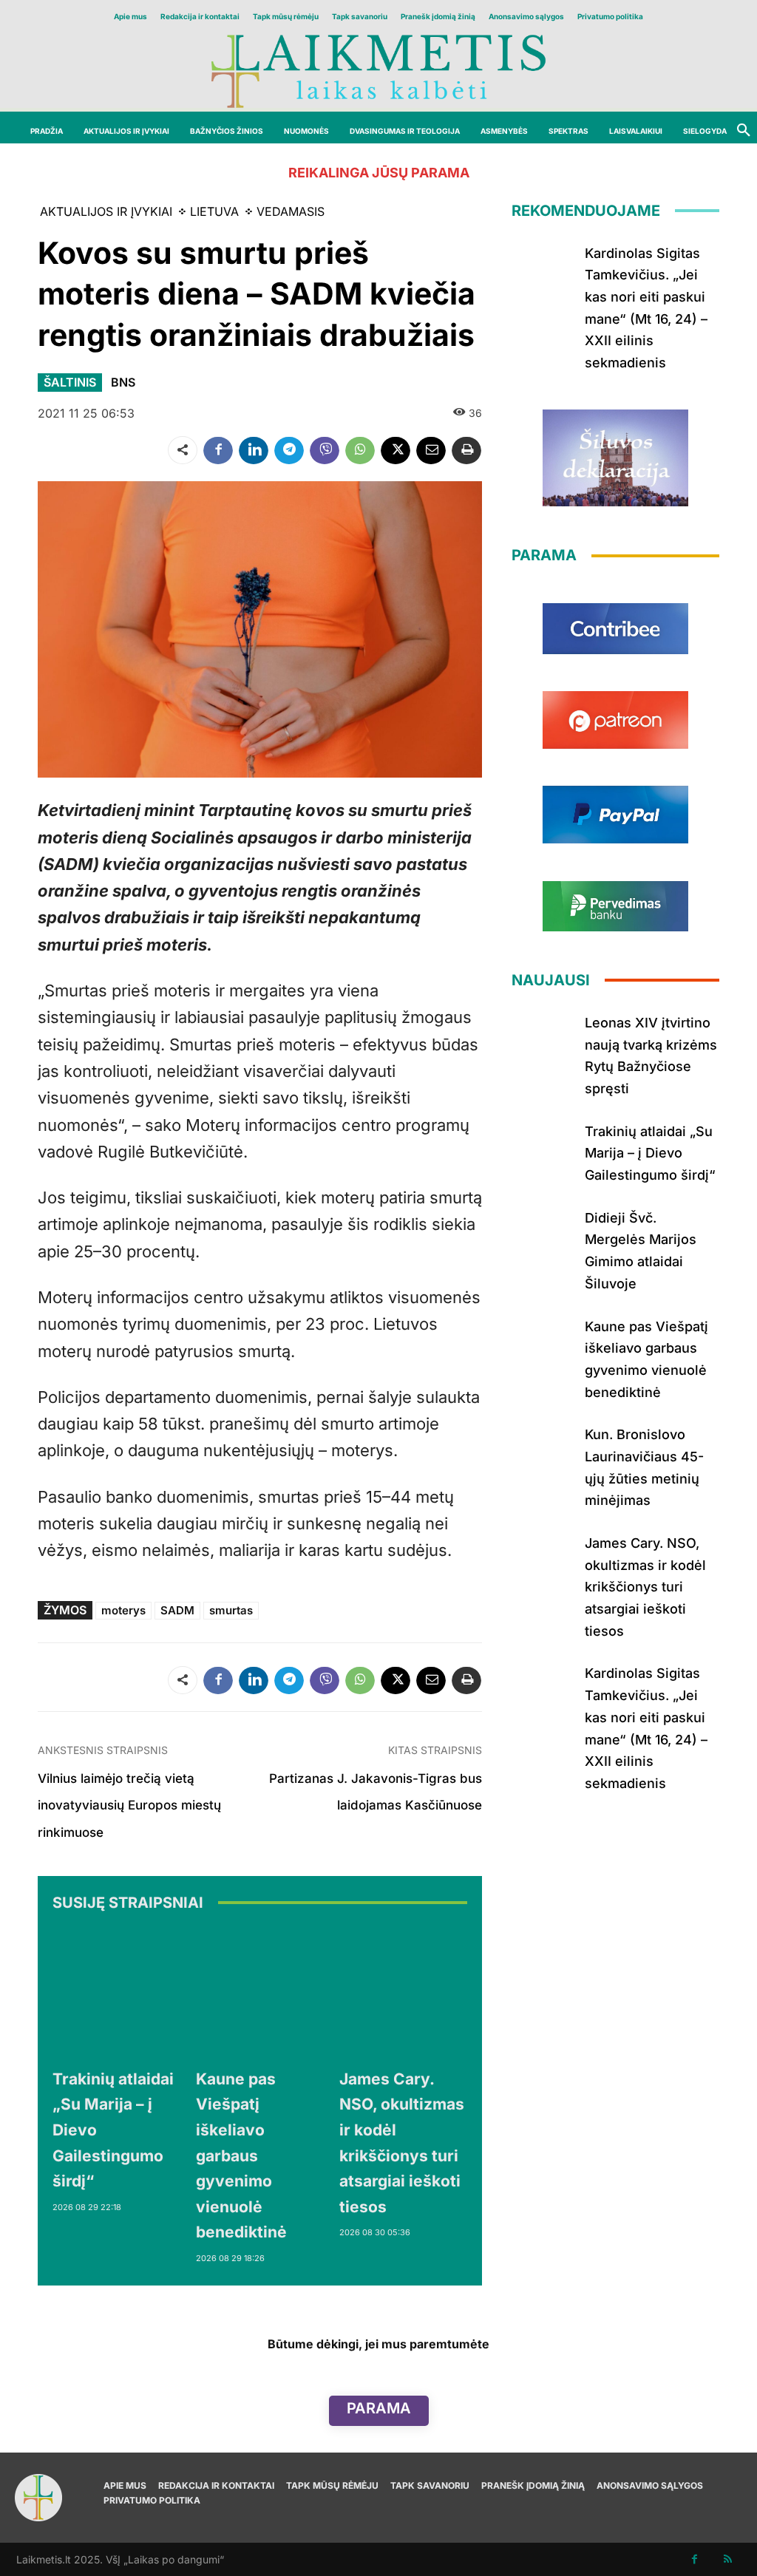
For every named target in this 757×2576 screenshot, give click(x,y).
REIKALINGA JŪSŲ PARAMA (379, 173)
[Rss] (728, 2559)
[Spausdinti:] (466, 450)
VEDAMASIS (291, 211)
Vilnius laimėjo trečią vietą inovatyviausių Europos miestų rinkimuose (129, 1805)
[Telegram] (289, 450)
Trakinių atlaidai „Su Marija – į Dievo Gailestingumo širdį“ (650, 1153)
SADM (177, 1610)
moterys (123, 1610)
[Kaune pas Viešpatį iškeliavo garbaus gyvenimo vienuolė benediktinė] (260, 1993)
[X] (396, 450)
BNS (123, 382)
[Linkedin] (254, 450)
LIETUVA (214, 211)
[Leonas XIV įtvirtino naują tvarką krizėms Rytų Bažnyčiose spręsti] (543, 1037)
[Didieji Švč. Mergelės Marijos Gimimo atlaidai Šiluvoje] (543, 1232)
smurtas (231, 1610)
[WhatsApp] (360, 450)
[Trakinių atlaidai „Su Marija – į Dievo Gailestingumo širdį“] (117, 1993)
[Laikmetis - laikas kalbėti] (378, 70)
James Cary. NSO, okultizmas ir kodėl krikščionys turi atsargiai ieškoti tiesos (645, 1587)
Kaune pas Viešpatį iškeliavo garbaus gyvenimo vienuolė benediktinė (241, 2156)
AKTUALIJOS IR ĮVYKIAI (106, 211)
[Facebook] (218, 450)
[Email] (431, 450)
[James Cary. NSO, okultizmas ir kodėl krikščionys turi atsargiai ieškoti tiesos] (404, 1993)
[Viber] (325, 450)
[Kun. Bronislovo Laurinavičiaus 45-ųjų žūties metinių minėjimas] (543, 1449)
